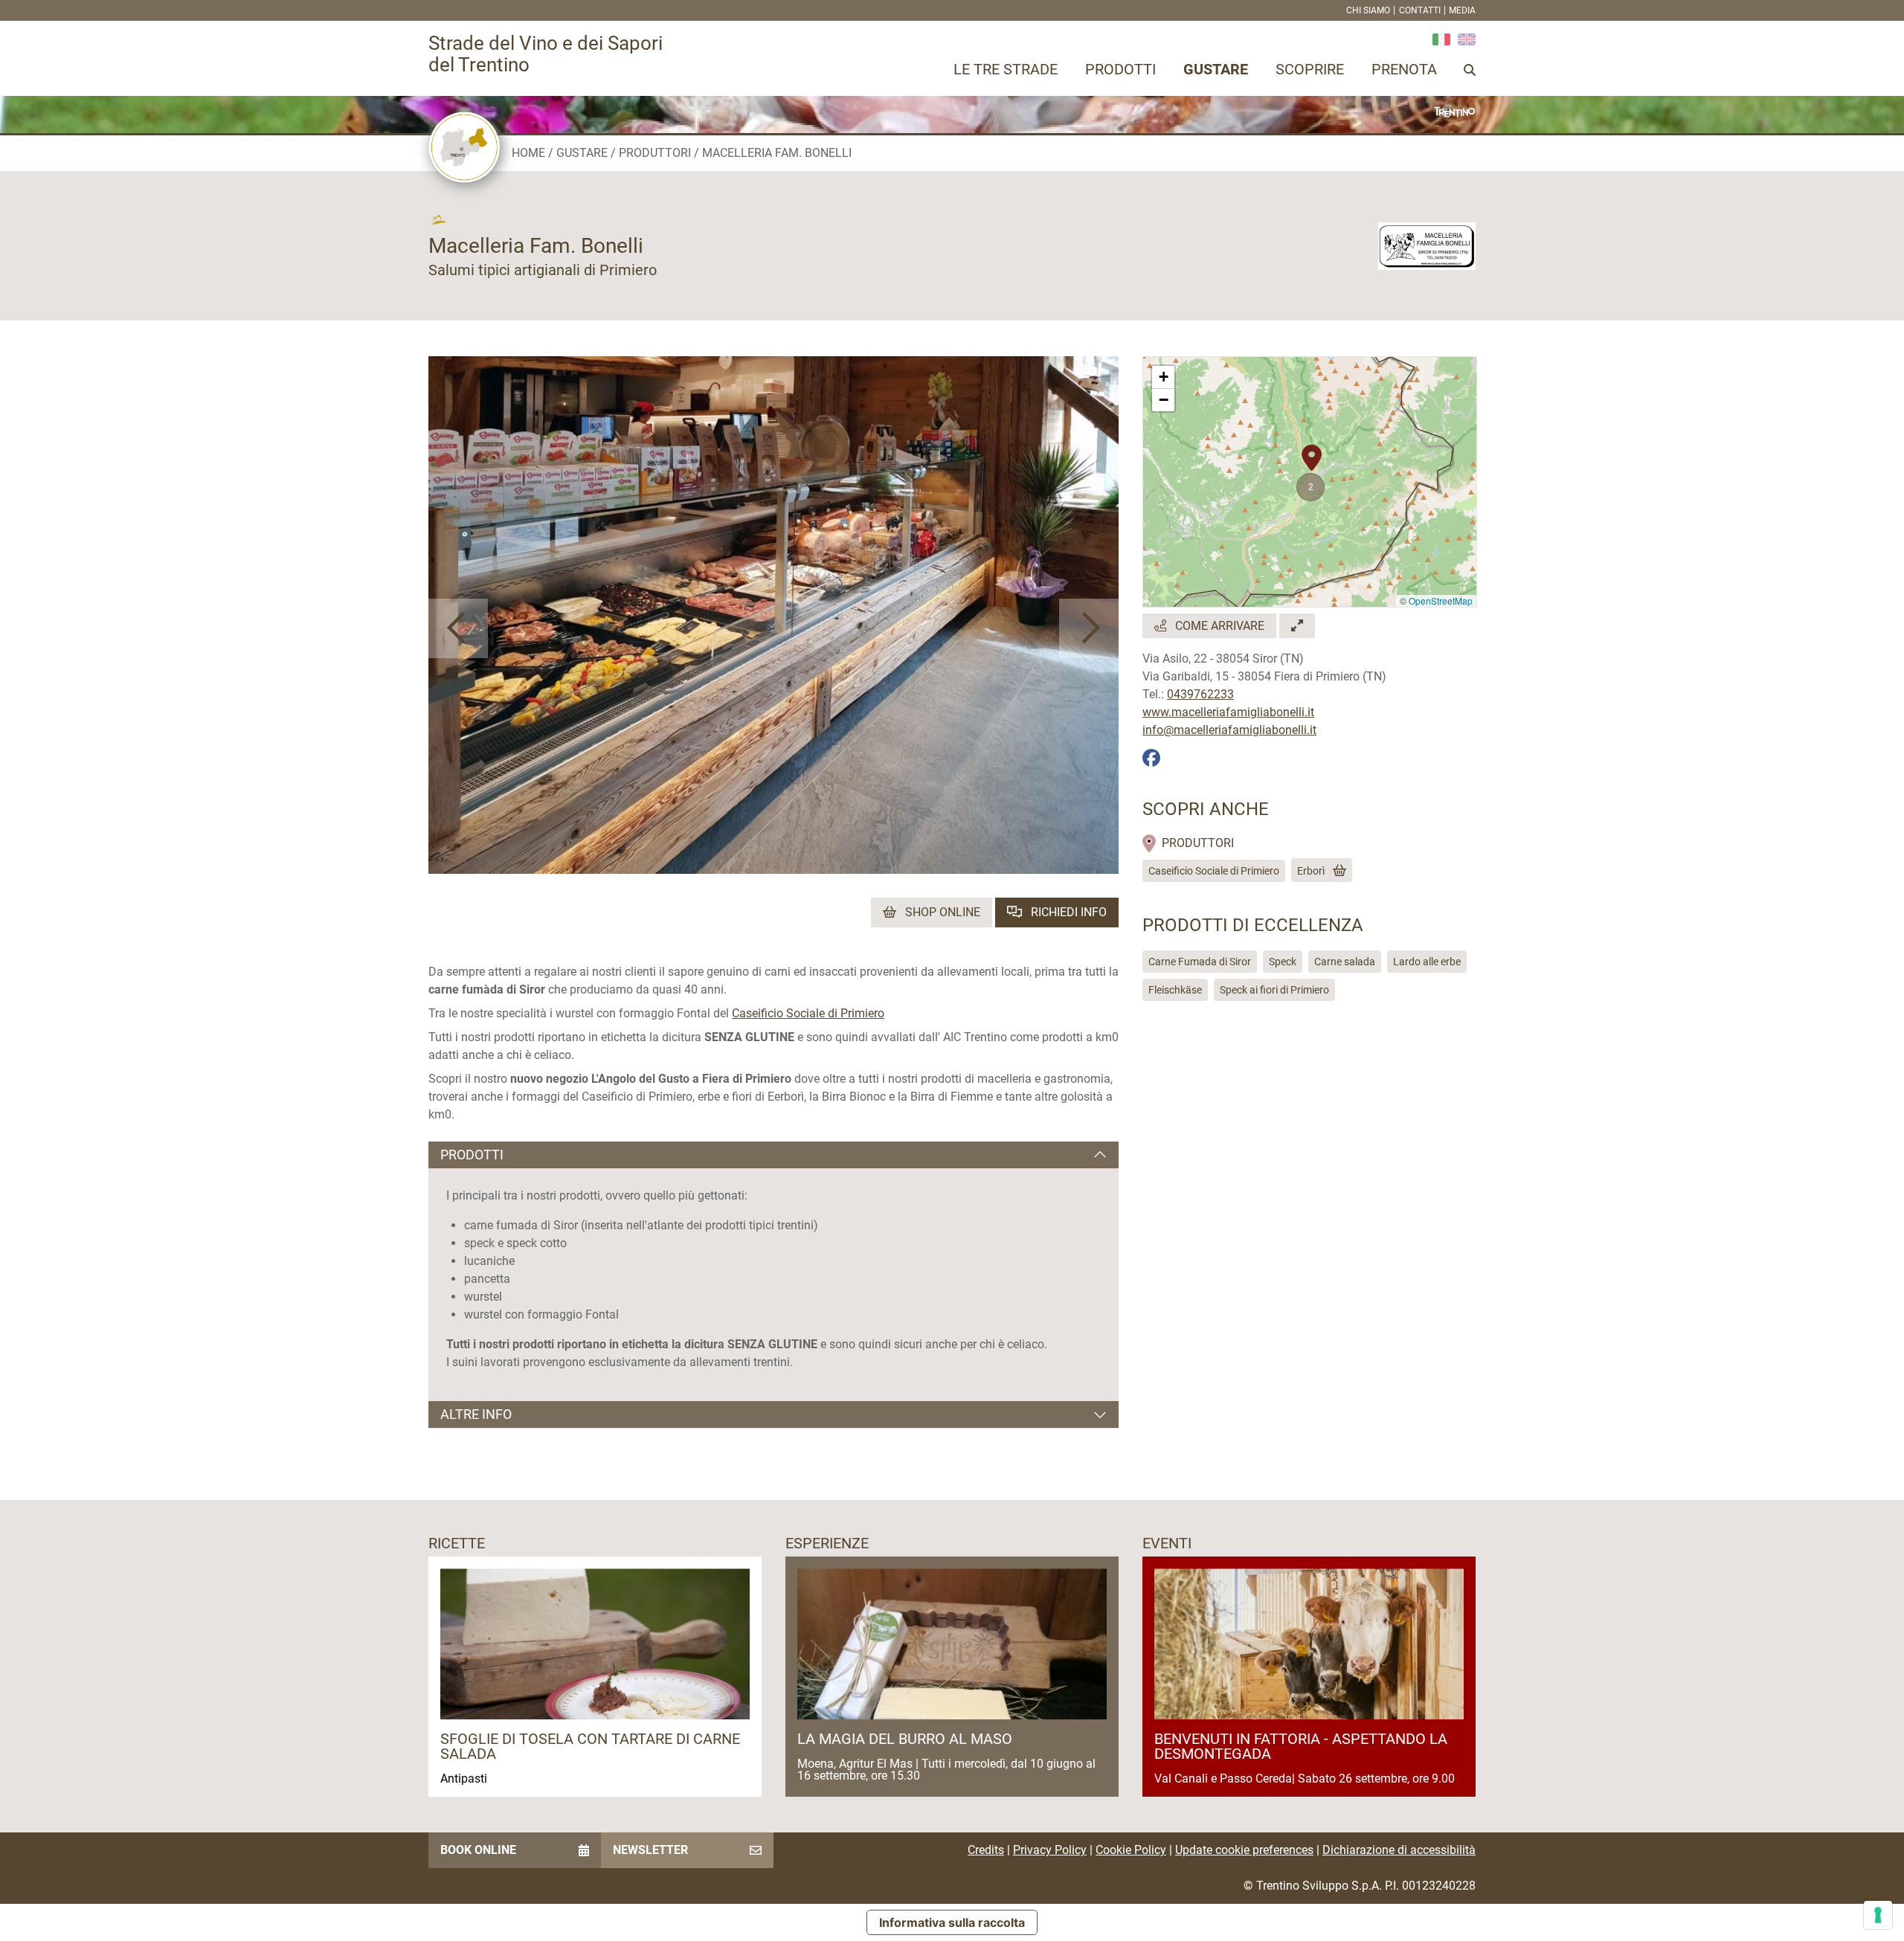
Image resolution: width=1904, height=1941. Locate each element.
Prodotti (1120, 69)
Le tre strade (1006, 69)
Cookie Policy (1131, 1850)
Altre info (476, 1414)
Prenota (1404, 69)
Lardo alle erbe (1427, 962)
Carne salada (1345, 962)
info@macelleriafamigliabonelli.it (1229, 730)
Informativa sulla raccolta (952, 1922)
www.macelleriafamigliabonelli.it (1228, 712)
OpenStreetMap (1441, 601)
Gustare (1216, 69)
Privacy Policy (1050, 1850)
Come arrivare (1218, 626)
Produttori (655, 153)
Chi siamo (1368, 10)
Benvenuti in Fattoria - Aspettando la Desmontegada (1301, 1746)
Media (1462, 10)
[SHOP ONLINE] (1337, 871)
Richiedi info (1067, 912)
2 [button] (1311, 487)
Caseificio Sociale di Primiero (808, 1013)
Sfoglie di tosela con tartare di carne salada (590, 1746)
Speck (1283, 962)
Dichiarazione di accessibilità (1399, 1850)
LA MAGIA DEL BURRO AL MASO (905, 1739)
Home (528, 153)
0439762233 (1200, 694)
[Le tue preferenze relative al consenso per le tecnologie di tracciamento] (1878, 1915)
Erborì (1311, 871)
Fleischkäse (1175, 990)
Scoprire (1310, 69)
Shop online (941, 912)
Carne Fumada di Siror (1200, 962)
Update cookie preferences (1244, 1850)
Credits (986, 1850)
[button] (458, 628)
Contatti (1420, 10)
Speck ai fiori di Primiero (1274, 990)
